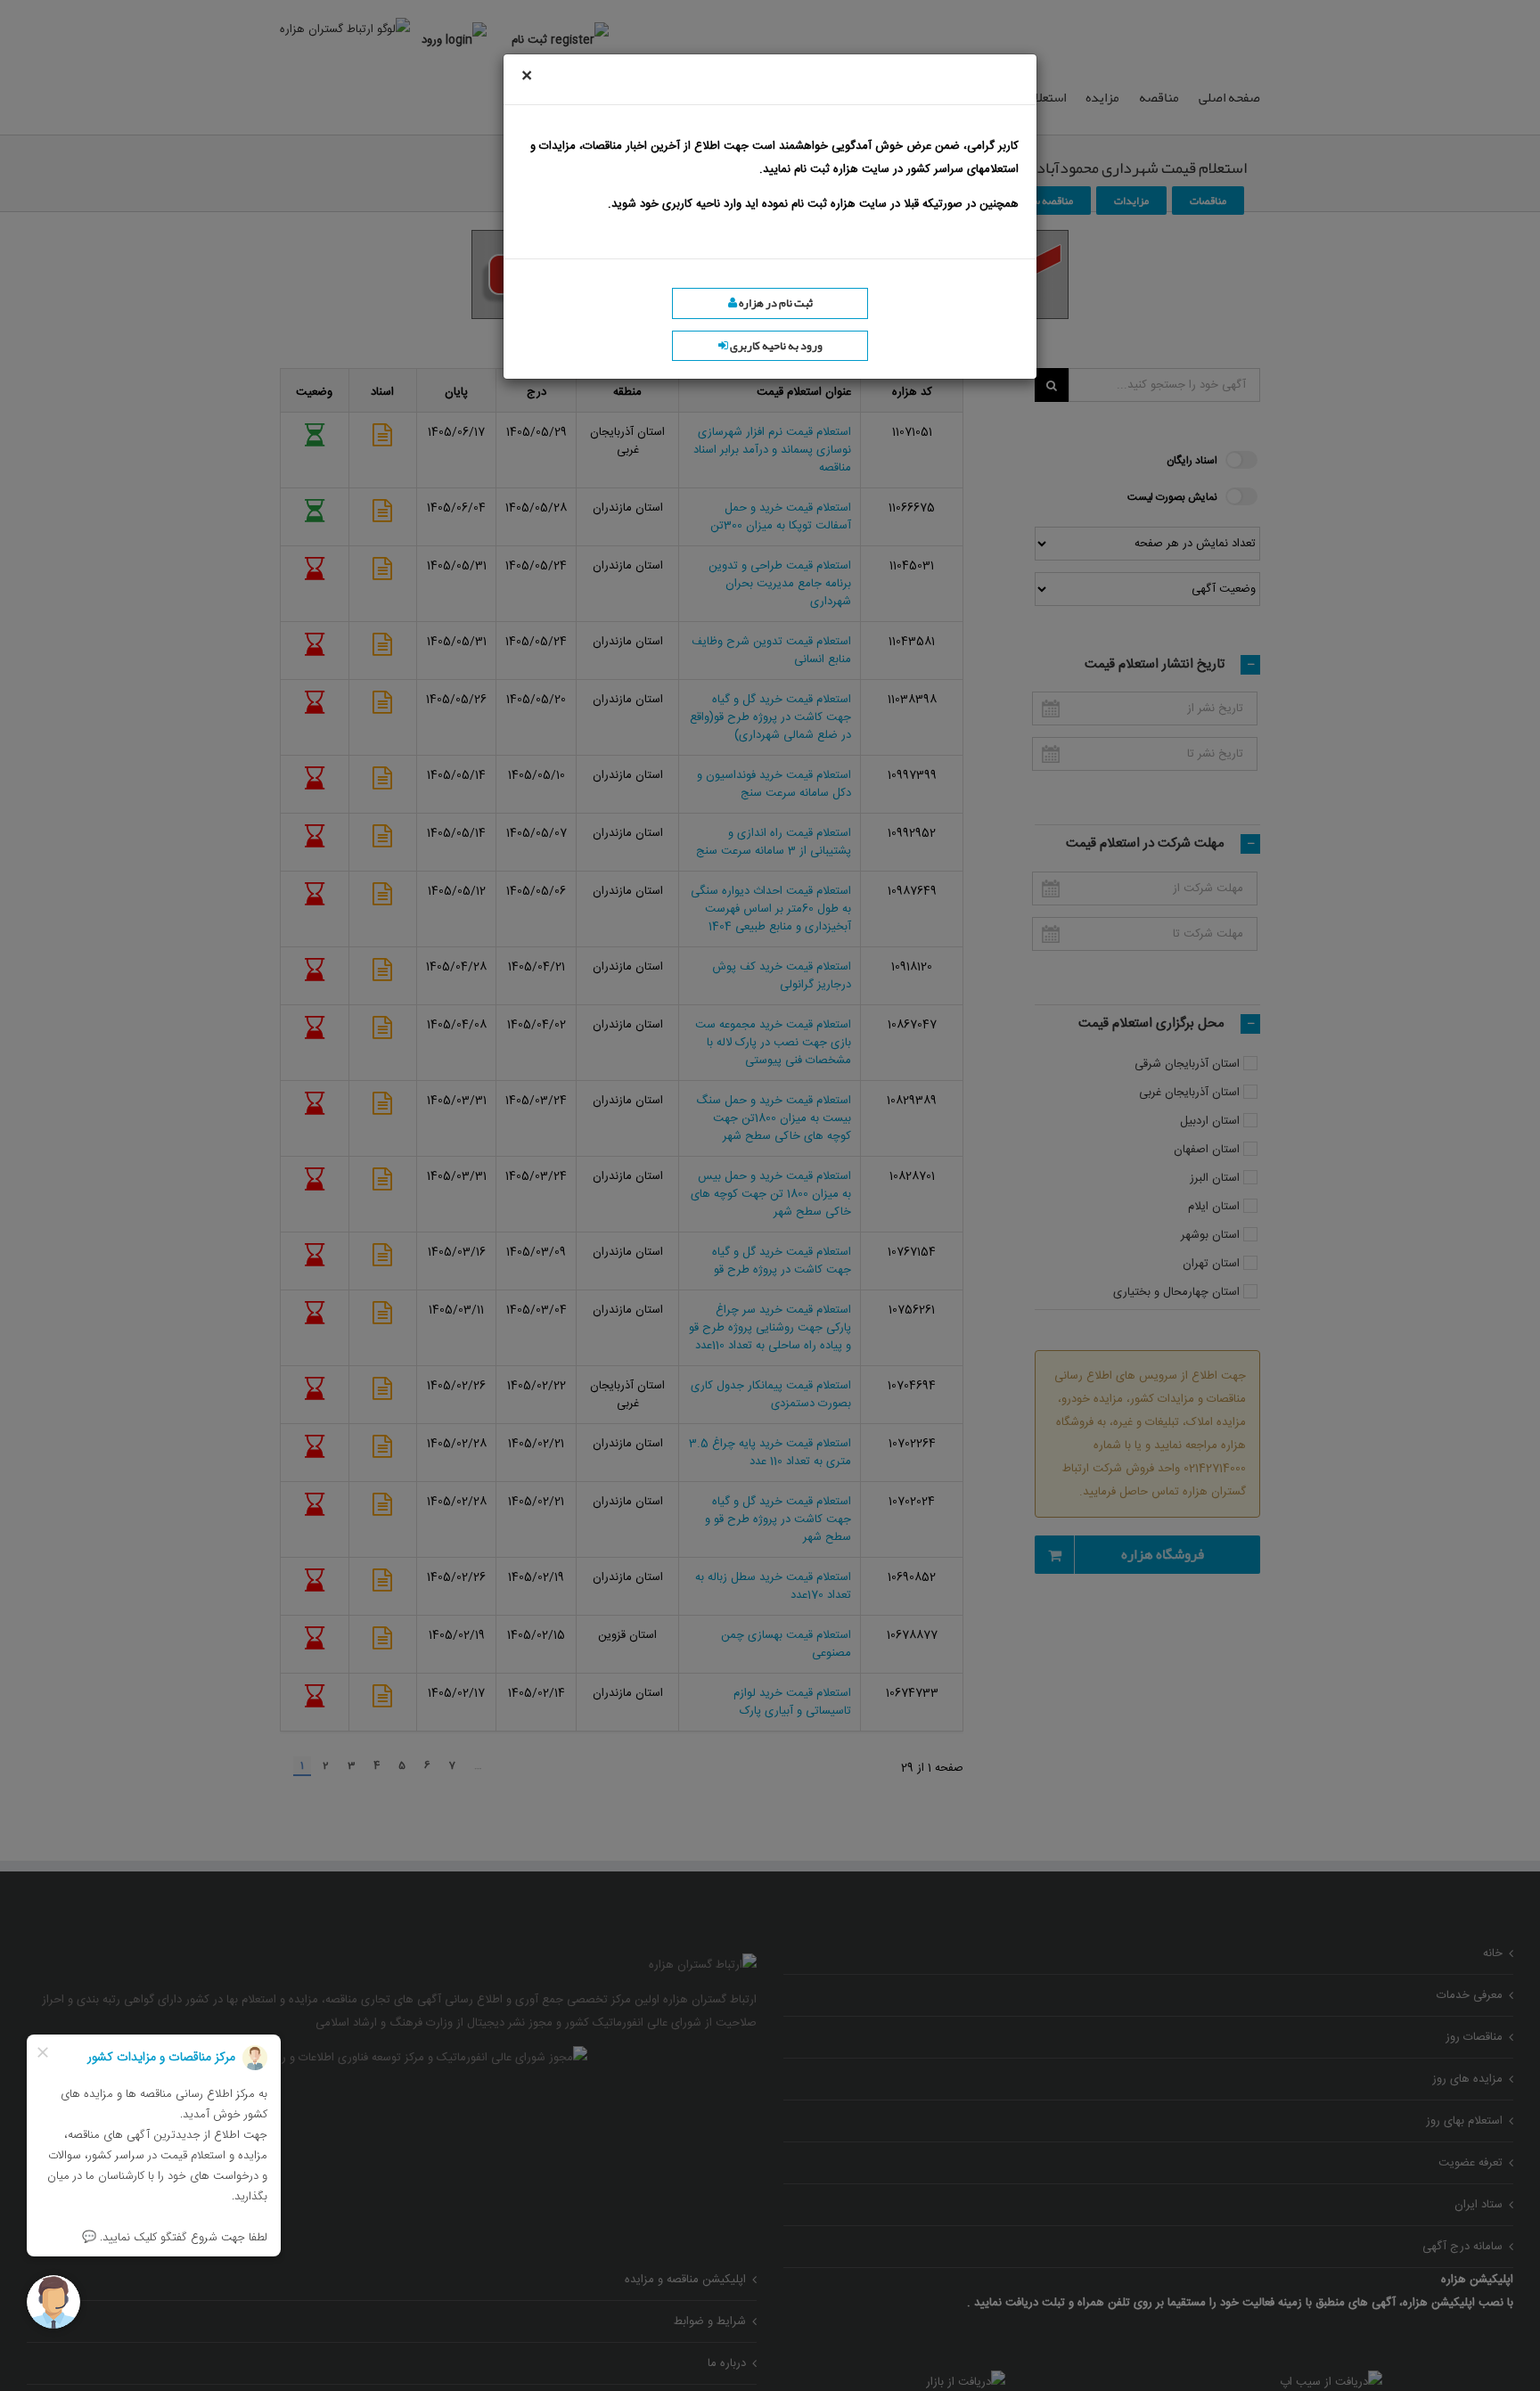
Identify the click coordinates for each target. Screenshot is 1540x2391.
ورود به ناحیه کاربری (775, 346)
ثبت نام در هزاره (775, 303)
